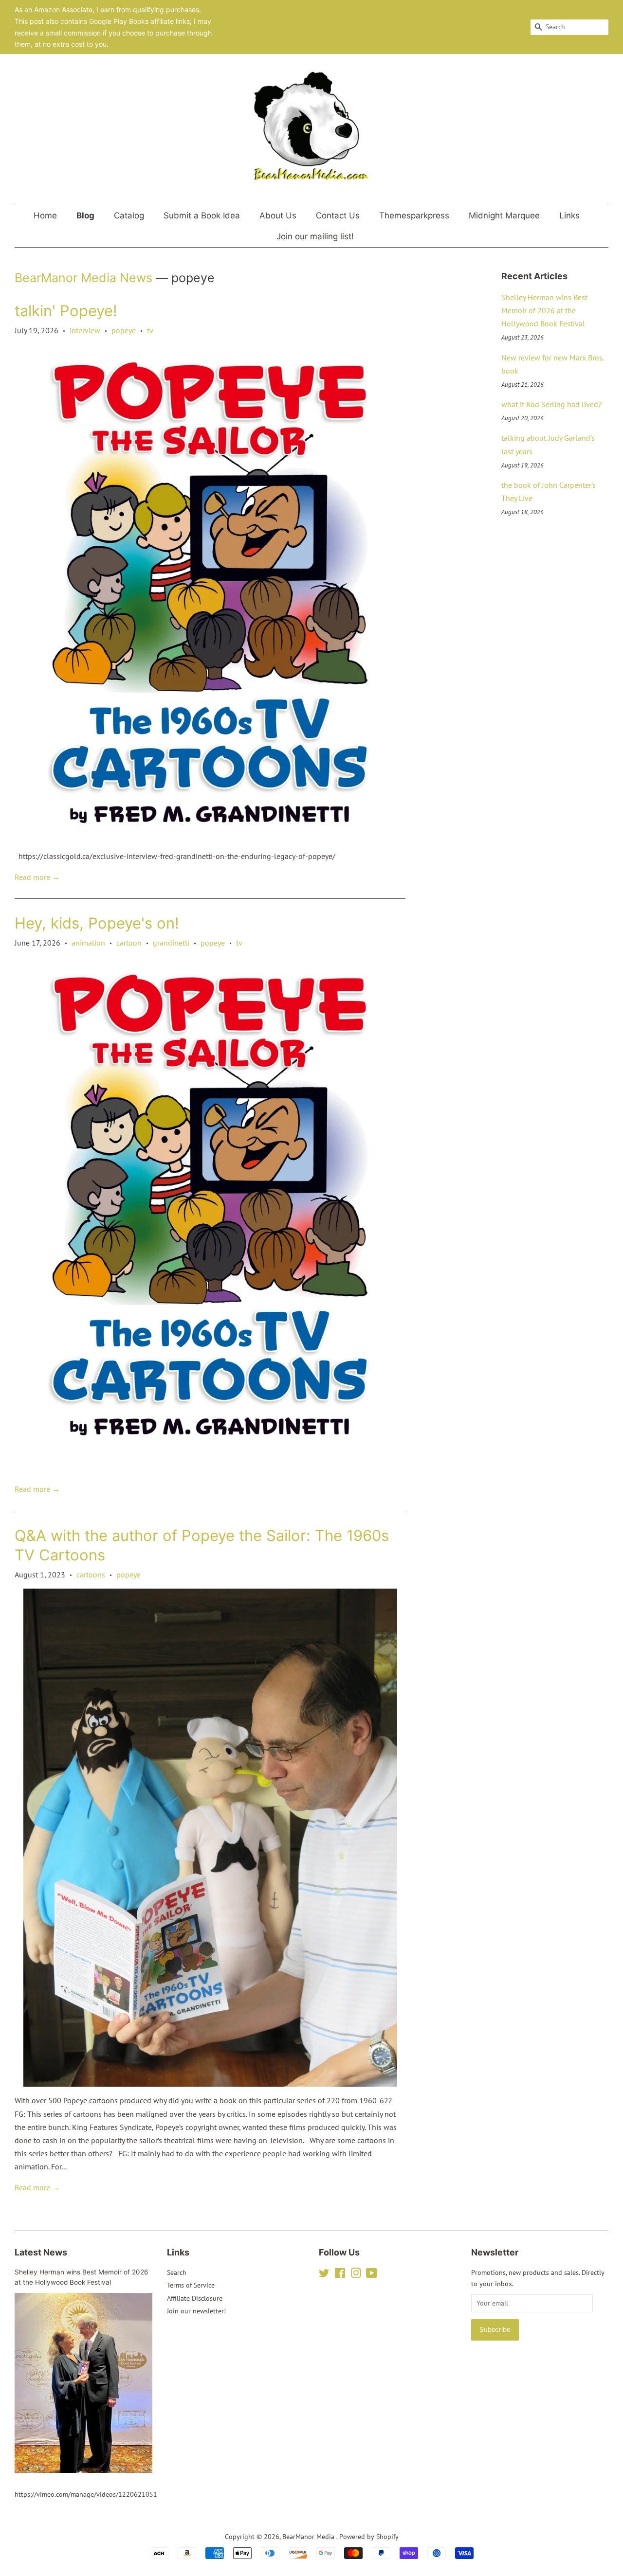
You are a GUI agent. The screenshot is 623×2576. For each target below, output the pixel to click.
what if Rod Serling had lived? (551, 404)
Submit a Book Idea (202, 215)
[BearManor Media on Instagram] (356, 2275)
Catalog (129, 215)
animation (88, 943)
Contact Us (338, 215)
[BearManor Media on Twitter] (324, 2275)
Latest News (41, 2252)
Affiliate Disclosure (195, 2298)
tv (150, 330)
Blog (85, 215)
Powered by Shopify (369, 2537)
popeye (124, 330)
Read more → (37, 877)
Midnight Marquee (504, 215)
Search (177, 2272)
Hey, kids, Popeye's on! (97, 923)
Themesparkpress (414, 215)
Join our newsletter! (196, 2311)
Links (569, 215)
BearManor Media (309, 2537)
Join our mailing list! (315, 236)
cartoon (129, 943)
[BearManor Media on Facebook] (340, 2275)
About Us (278, 215)
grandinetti (171, 943)
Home (45, 215)
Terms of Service (191, 2285)
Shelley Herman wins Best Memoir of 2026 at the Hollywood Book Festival (544, 310)
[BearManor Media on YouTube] (372, 2275)
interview (85, 330)
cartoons (91, 1574)
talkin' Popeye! (66, 311)
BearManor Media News (83, 278)
